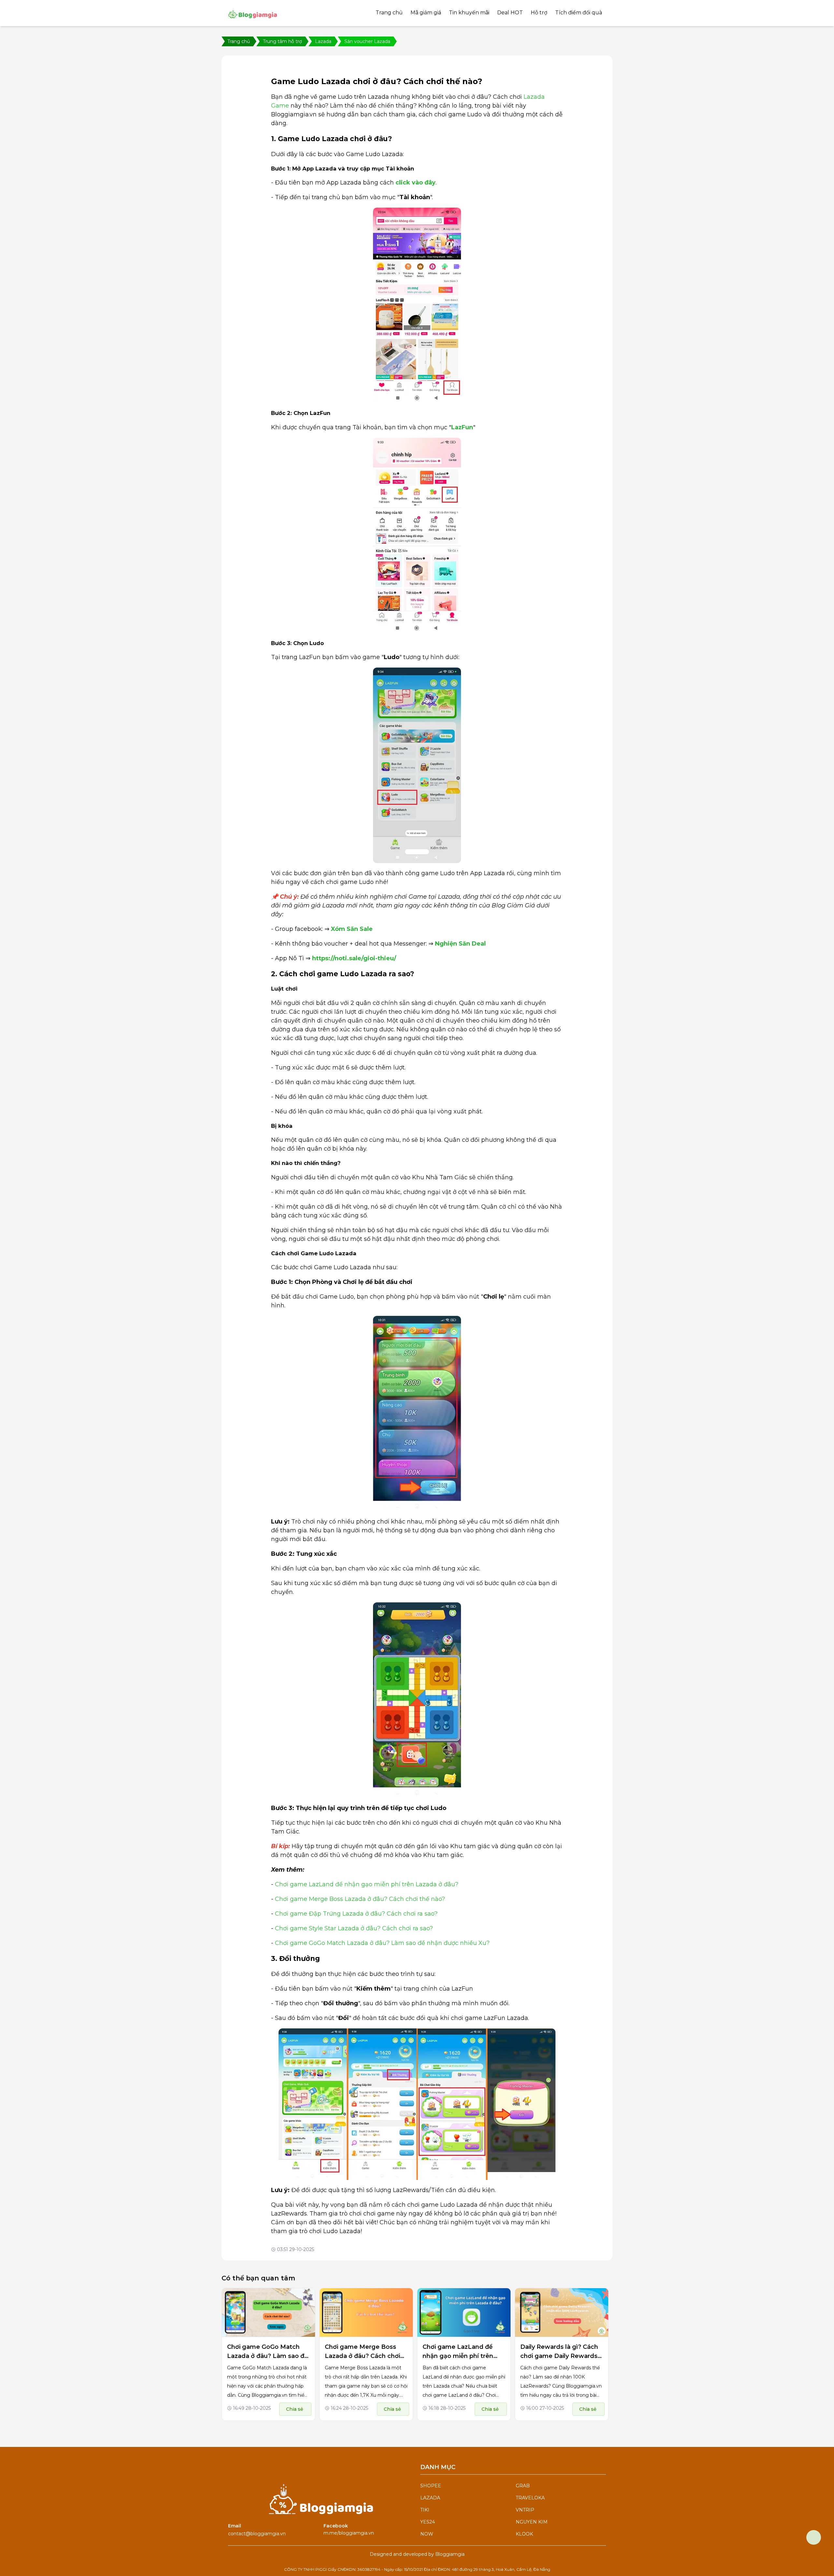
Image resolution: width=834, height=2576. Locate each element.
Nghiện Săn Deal (460, 944)
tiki (425, 2510)
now (427, 2534)
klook (524, 2534)
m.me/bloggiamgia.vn (349, 2533)
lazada (430, 2498)
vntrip (525, 2510)
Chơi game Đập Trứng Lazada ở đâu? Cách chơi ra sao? (356, 1914)
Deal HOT (510, 13)
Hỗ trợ (539, 13)
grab (523, 2486)
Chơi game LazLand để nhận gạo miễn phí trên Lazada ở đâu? (367, 1884)
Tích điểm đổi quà (579, 13)
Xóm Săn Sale (352, 929)
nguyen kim (532, 2522)
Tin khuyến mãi (469, 13)
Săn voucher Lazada (367, 41)
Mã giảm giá (426, 13)
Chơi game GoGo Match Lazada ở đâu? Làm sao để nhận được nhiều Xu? (382, 1943)
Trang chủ (389, 13)
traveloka (530, 2498)
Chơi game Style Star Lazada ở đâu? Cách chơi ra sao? (354, 1928)
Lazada (323, 41)
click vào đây (416, 183)
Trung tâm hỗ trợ (282, 41)
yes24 (428, 2522)
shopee (431, 2486)
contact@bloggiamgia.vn (257, 2534)
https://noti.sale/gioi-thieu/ (354, 958)
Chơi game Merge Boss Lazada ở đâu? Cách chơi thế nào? (360, 1899)
